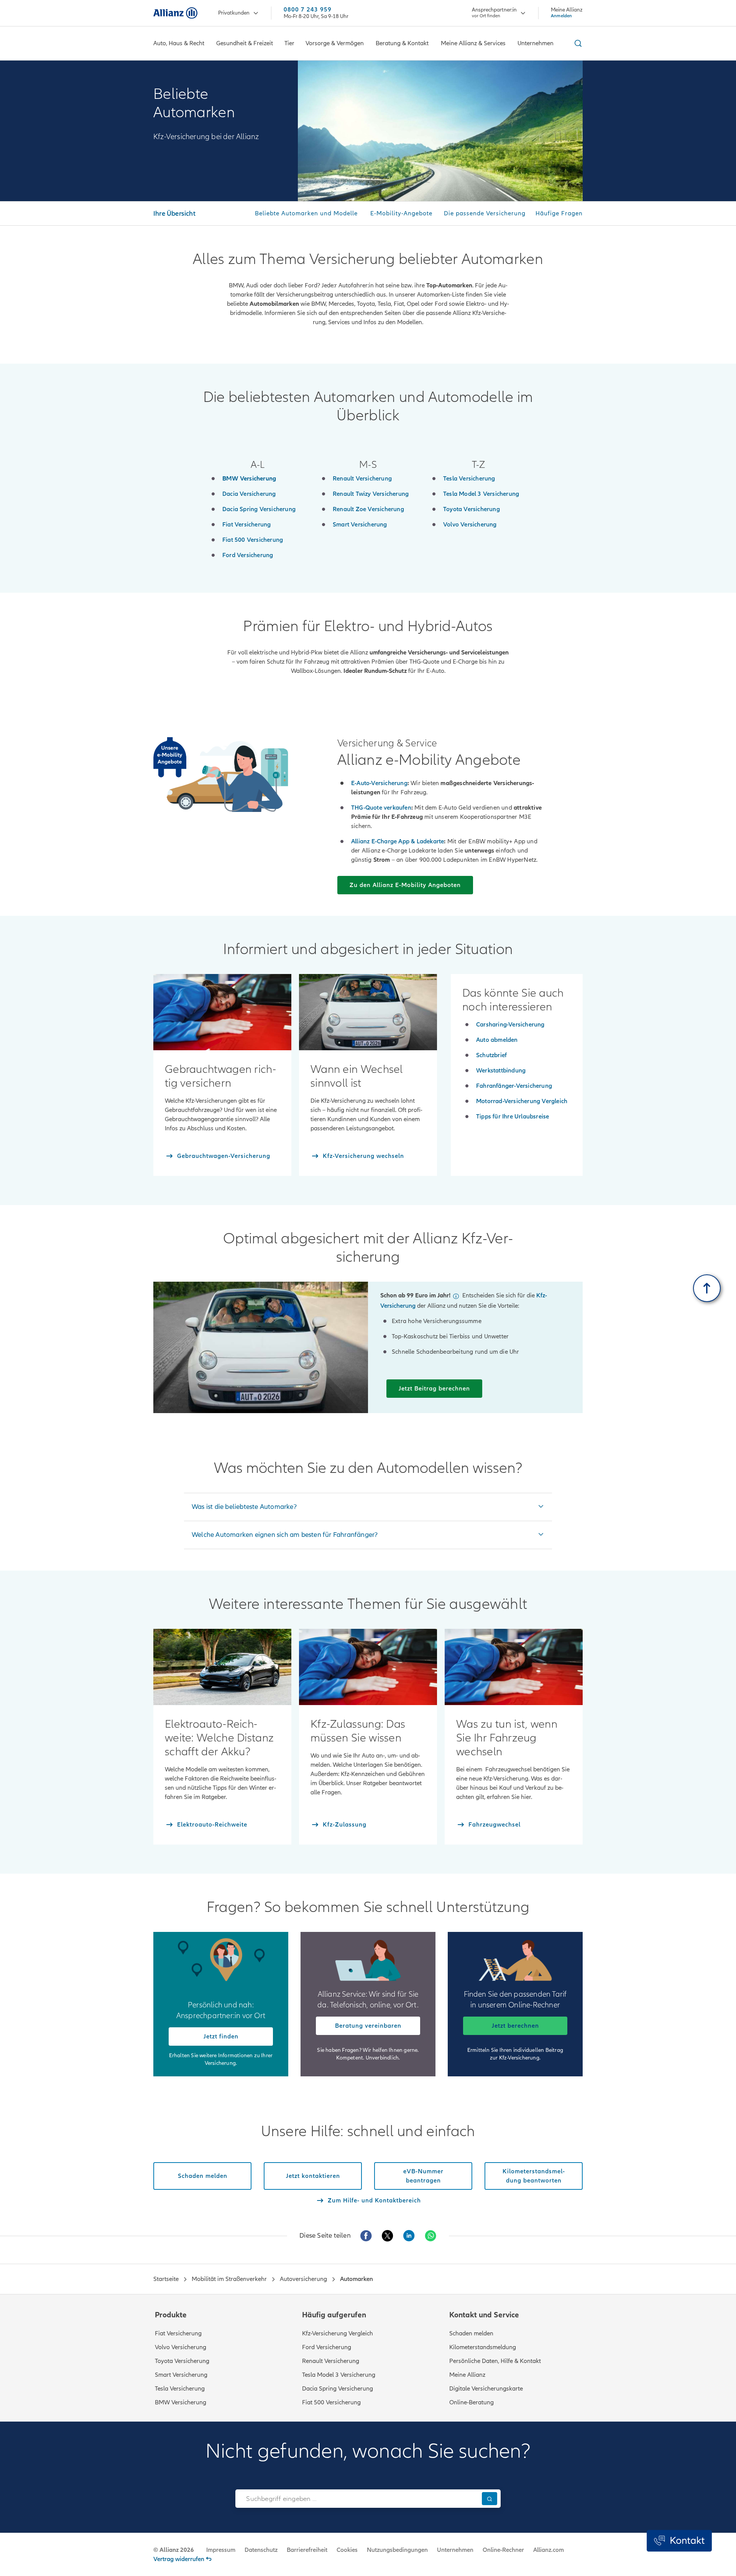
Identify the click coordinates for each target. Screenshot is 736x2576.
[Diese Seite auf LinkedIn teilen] (409, 2236)
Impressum (221, 2550)
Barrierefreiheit (307, 2550)
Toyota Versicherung (182, 2361)
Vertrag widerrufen (179, 2559)
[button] (456, 1296)
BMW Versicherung (181, 2402)
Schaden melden (471, 2333)
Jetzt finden (221, 2037)
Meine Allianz (467, 2375)
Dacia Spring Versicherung (338, 2389)
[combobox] (357, 2499)
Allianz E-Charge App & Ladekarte (398, 841)
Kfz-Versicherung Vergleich (338, 2333)
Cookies (347, 2550)
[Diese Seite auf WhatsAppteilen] (430, 2236)
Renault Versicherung (331, 2361)
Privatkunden (234, 13)
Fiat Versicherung (178, 2333)
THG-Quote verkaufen (381, 808)
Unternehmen (455, 2550)
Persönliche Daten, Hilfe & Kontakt (495, 2361)
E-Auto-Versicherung (379, 783)
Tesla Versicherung (180, 2389)
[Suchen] (490, 2498)
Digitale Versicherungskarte (486, 2389)
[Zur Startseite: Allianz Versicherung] (175, 13)
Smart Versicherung (181, 2375)
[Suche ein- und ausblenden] (577, 43)
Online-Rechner (503, 2550)
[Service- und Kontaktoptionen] (679, 2541)
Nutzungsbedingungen (397, 2550)
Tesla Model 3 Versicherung (339, 2375)
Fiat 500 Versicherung (331, 2402)
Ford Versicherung (327, 2347)
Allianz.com (549, 2550)
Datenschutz (261, 2550)
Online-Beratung (472, 2402)
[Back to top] (707, 1288)
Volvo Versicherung (181, 2347)
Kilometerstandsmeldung (483, 2347)
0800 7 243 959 (308, 10)
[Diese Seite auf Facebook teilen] (366, 2236)
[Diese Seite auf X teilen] (388, 2236)
